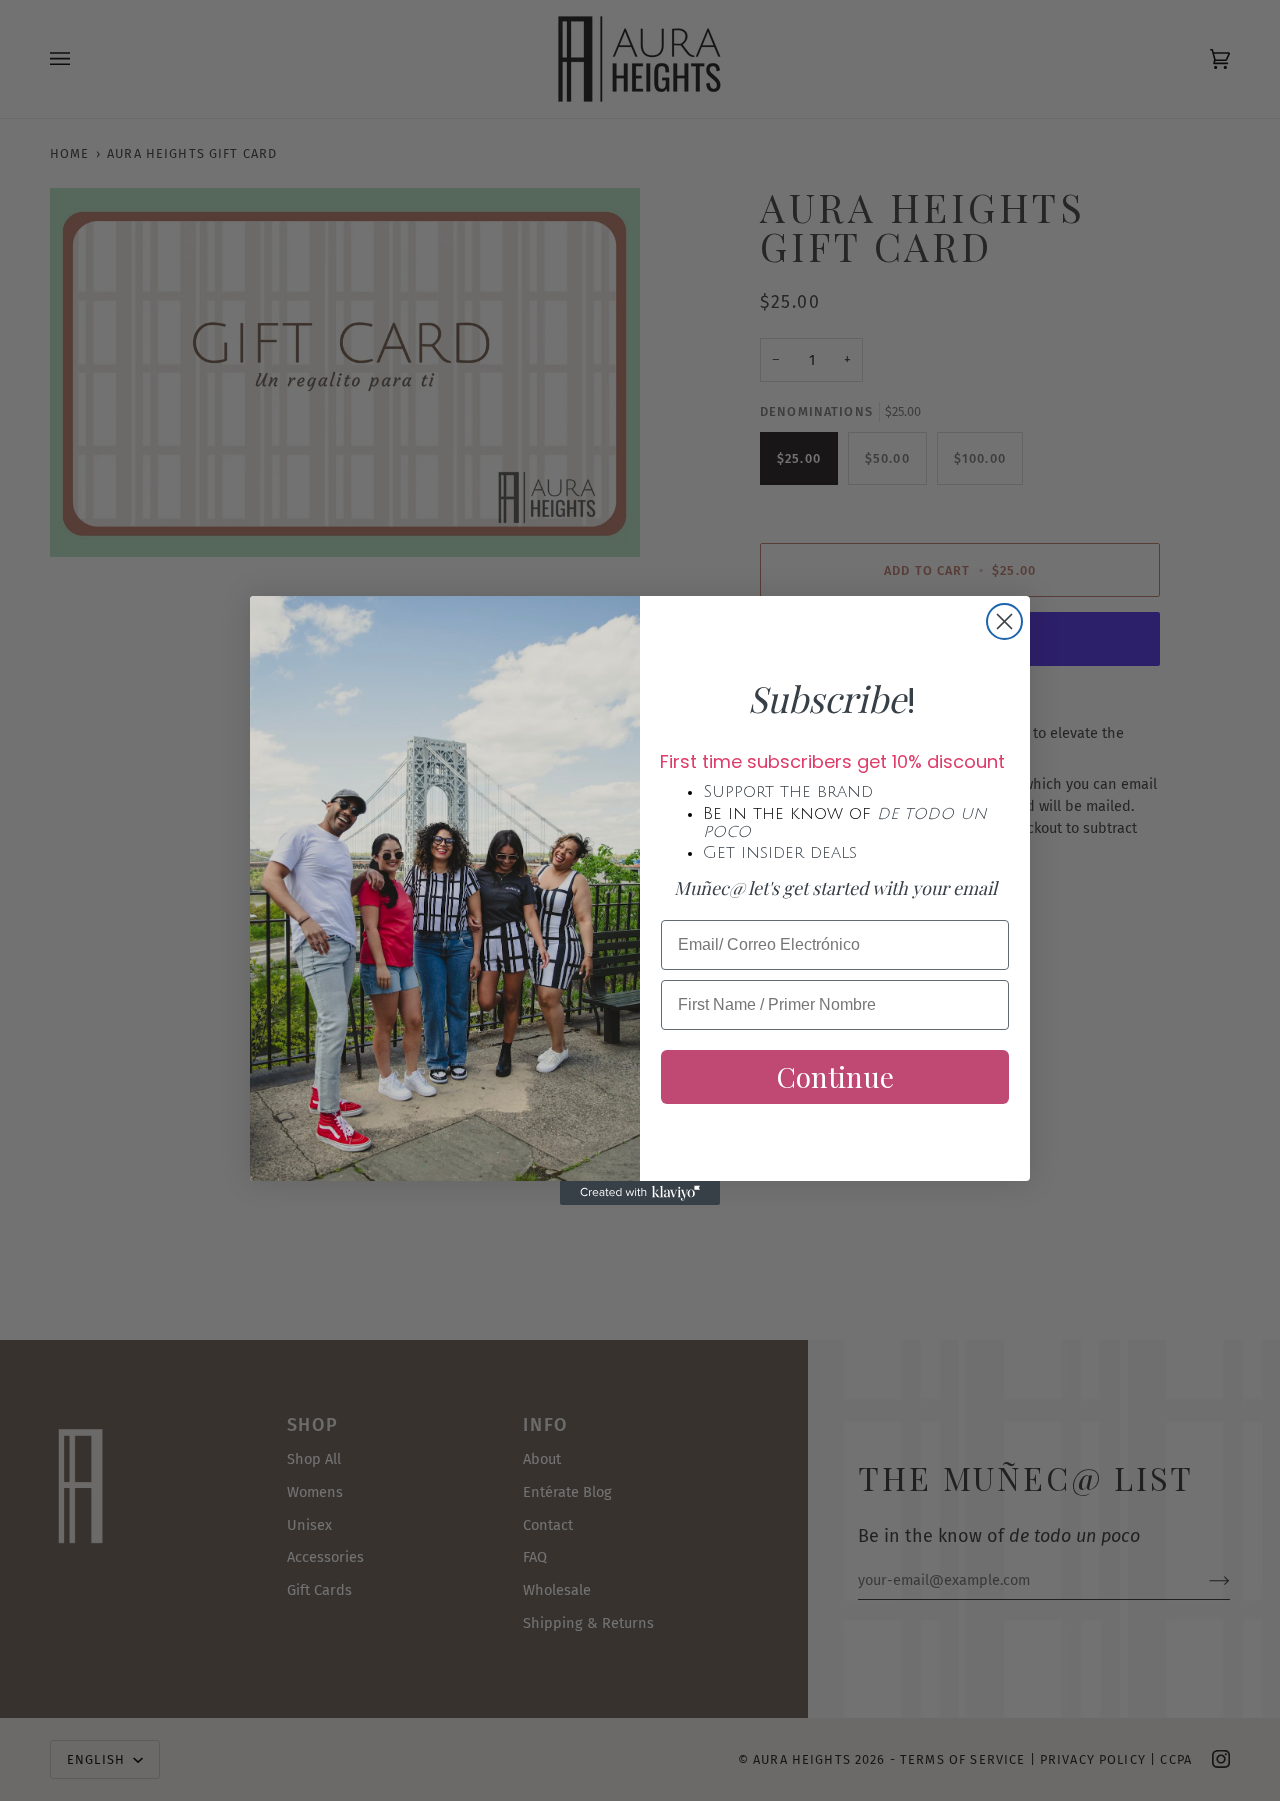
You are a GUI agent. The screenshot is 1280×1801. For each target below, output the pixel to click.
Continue (835, 1076)
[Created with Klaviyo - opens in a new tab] (640, 1193)
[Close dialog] (1004, 621)
